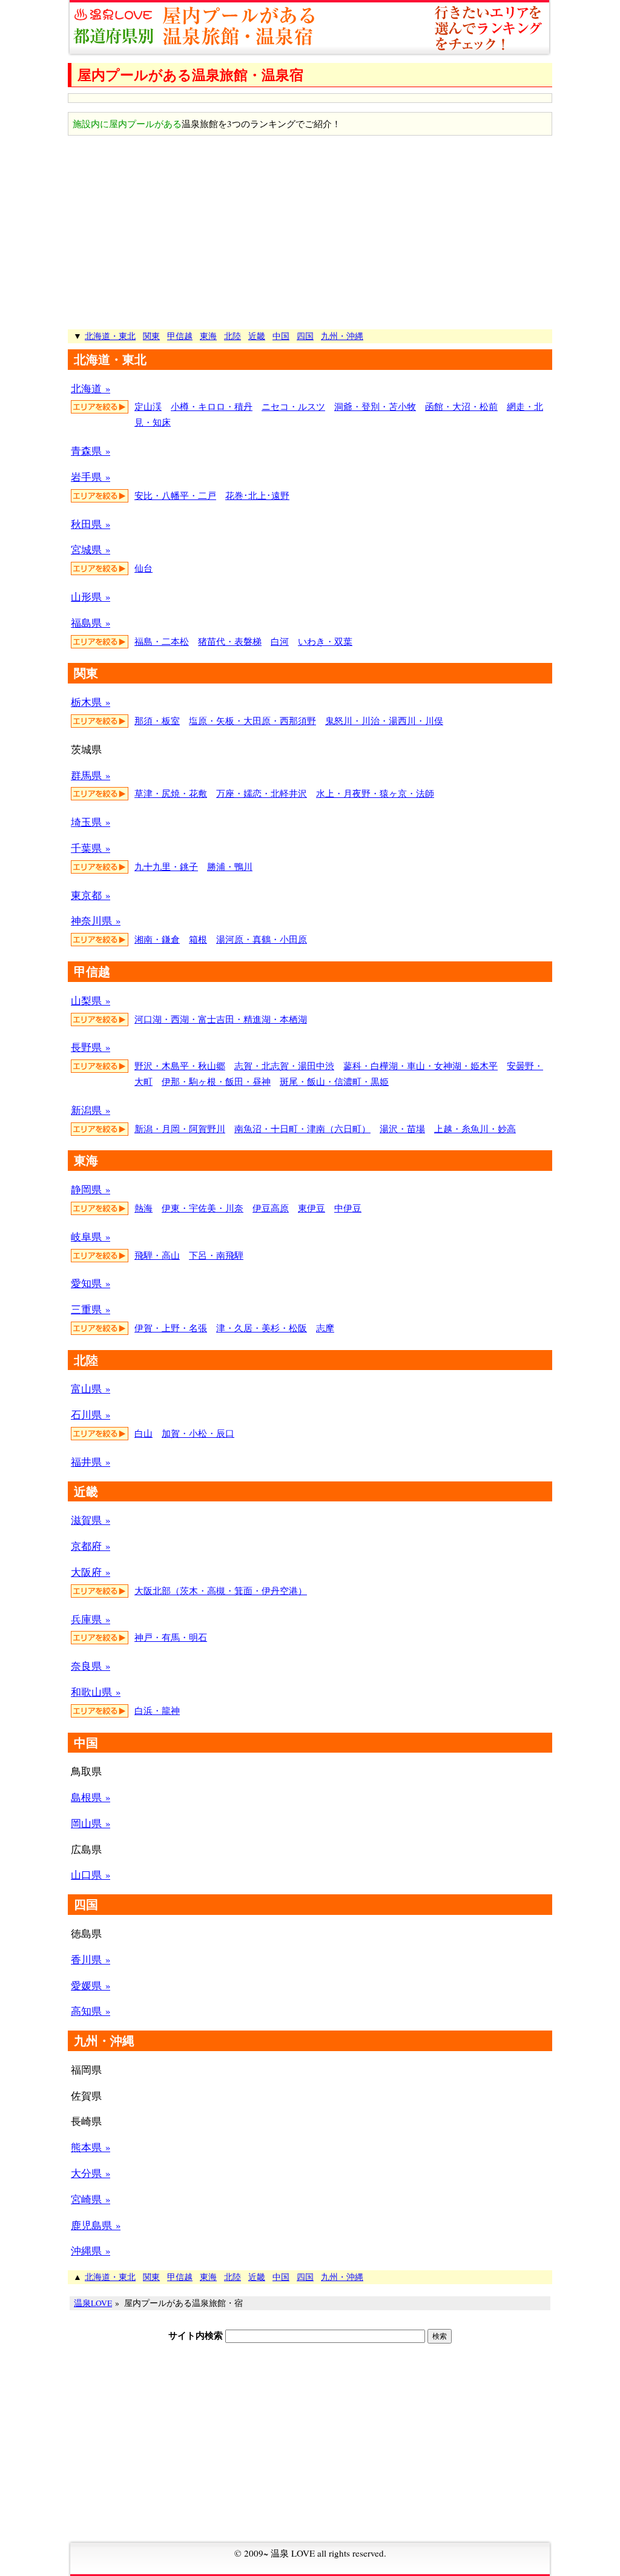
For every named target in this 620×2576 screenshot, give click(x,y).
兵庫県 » (91, 1619)
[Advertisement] (310, 232)
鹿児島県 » (96, 2225)
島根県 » (91, 1797)
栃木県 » (91, 702)
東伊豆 (312, 1208)
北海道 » (91, 388)
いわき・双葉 (325, 641)
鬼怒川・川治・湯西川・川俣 (384, 720)
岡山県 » (91, 1823)
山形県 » (91, 597)
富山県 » (91, 1388)
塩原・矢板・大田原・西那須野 (252, 720)
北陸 (232, 336)
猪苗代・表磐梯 (230, 641)
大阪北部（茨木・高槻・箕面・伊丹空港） (221, 1590)
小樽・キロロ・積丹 (212, 406)
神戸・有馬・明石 (171, 1637)
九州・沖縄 (342, 336)
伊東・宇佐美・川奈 (203, 1208)
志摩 (325, 1328)
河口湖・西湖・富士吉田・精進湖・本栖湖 (221, 1019)
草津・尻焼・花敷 (171, 793)
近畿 (257, 336)
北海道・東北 (110, 336)
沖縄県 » (91, 2251)
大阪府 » (91, 1572)
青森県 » (91, 451)
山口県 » (91, 1875)
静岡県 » (91, 1189)
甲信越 (180, 336)
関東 (151, 336)
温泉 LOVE (293, 2553)
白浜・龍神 (157, 1710)
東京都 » (91, 895)
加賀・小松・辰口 (198, 1433)
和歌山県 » (96, 1692)
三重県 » (91, 1309)
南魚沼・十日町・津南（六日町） (302, 1128)
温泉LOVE (93, 2303)
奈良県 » (91, 1666)
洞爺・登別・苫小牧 (375, 406)
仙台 (143, 568)
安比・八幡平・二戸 (175, 495)
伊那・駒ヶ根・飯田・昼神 (216, 1081)
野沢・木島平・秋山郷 (180, 1066)
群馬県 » (91, 775)
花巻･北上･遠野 (257, 495)
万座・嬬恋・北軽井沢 (262, 793)
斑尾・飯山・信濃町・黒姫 (334, 1081)
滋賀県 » (91, 1520)
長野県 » (91, 1047)
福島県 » (91, 623)
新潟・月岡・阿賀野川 (180, 1128)
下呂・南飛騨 (216, 1255)
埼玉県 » (91, 822)
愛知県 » (91, 1283)
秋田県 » (91, 524)
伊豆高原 (271, 1208)
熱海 (143, 1208)
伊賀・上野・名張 (171, 1328)
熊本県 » (91, 2147)
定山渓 (148, 406)
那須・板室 (157, 720)
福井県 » (91, 1462)
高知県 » (91, 2011)
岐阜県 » (91, 1237)
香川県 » (91, 1959)
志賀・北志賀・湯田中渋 (284, 1066)
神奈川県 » (96, 921)
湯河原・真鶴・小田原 (262, 939)
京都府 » (91, 1546)
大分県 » (91, 2173)
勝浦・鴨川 (230, 866)
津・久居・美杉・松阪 (262, 1328)
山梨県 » (91, 1000)
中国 (281, 336)
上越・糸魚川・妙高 (475, 1128)
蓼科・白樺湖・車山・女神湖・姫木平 (420, 1066)
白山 (143, 1433)
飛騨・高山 (157, 1255)
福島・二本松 (162, 641)
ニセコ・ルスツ (293, 406)
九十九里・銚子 (166, 866)
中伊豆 (348, 1208)
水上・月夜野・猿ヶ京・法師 (375, 793)
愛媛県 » (91, 1985)
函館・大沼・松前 (461, 406)
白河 (280, 641)
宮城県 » (91, 549)
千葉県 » (91, 848)
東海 (208, 336)
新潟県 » (91, 1110)
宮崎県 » (91, 2199)
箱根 (198, 939)
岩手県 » (91, 477)
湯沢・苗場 (402, 1128)
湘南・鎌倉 (157, 939)
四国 (305, 336)
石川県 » (91, 1415)
